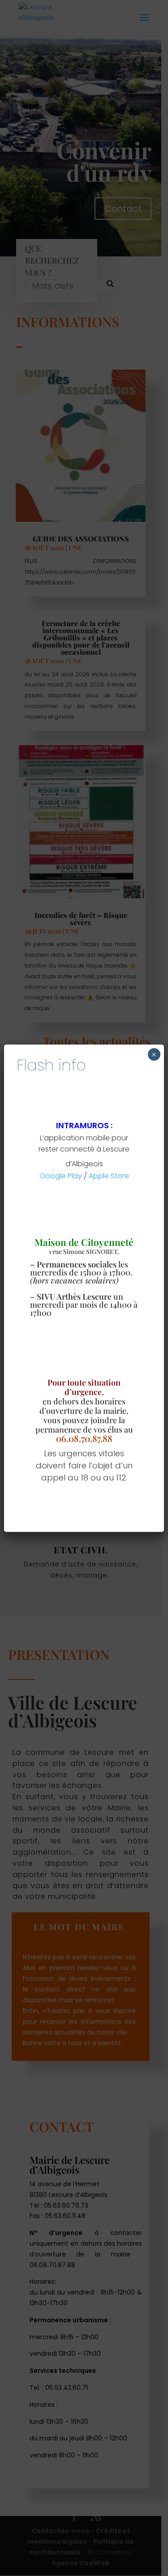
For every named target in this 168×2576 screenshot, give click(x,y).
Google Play (61, 1176)
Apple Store (109, 1176)
